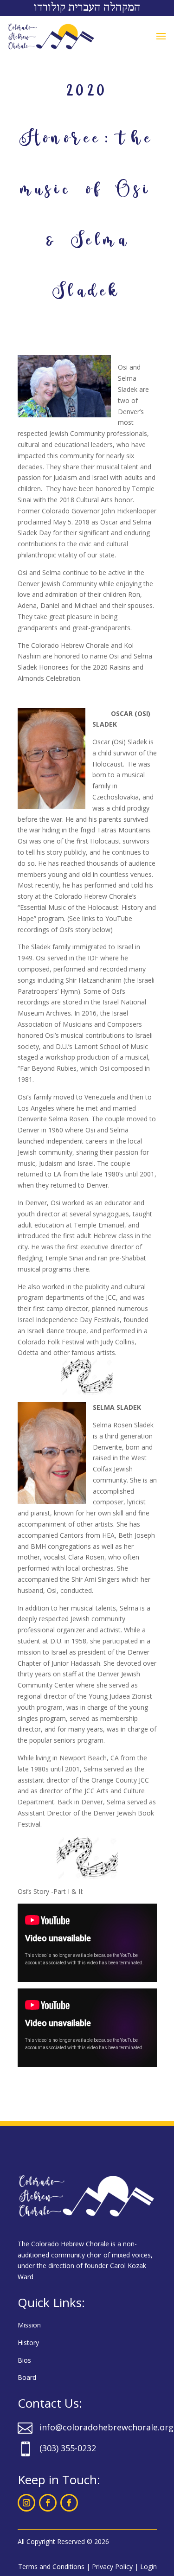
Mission (29, 2325)
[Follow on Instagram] (26, 2503)
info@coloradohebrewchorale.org (106, 2427)
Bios (24, 2360)
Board (27, 2377)
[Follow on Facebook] (48, 2503)
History (28, 2343)
